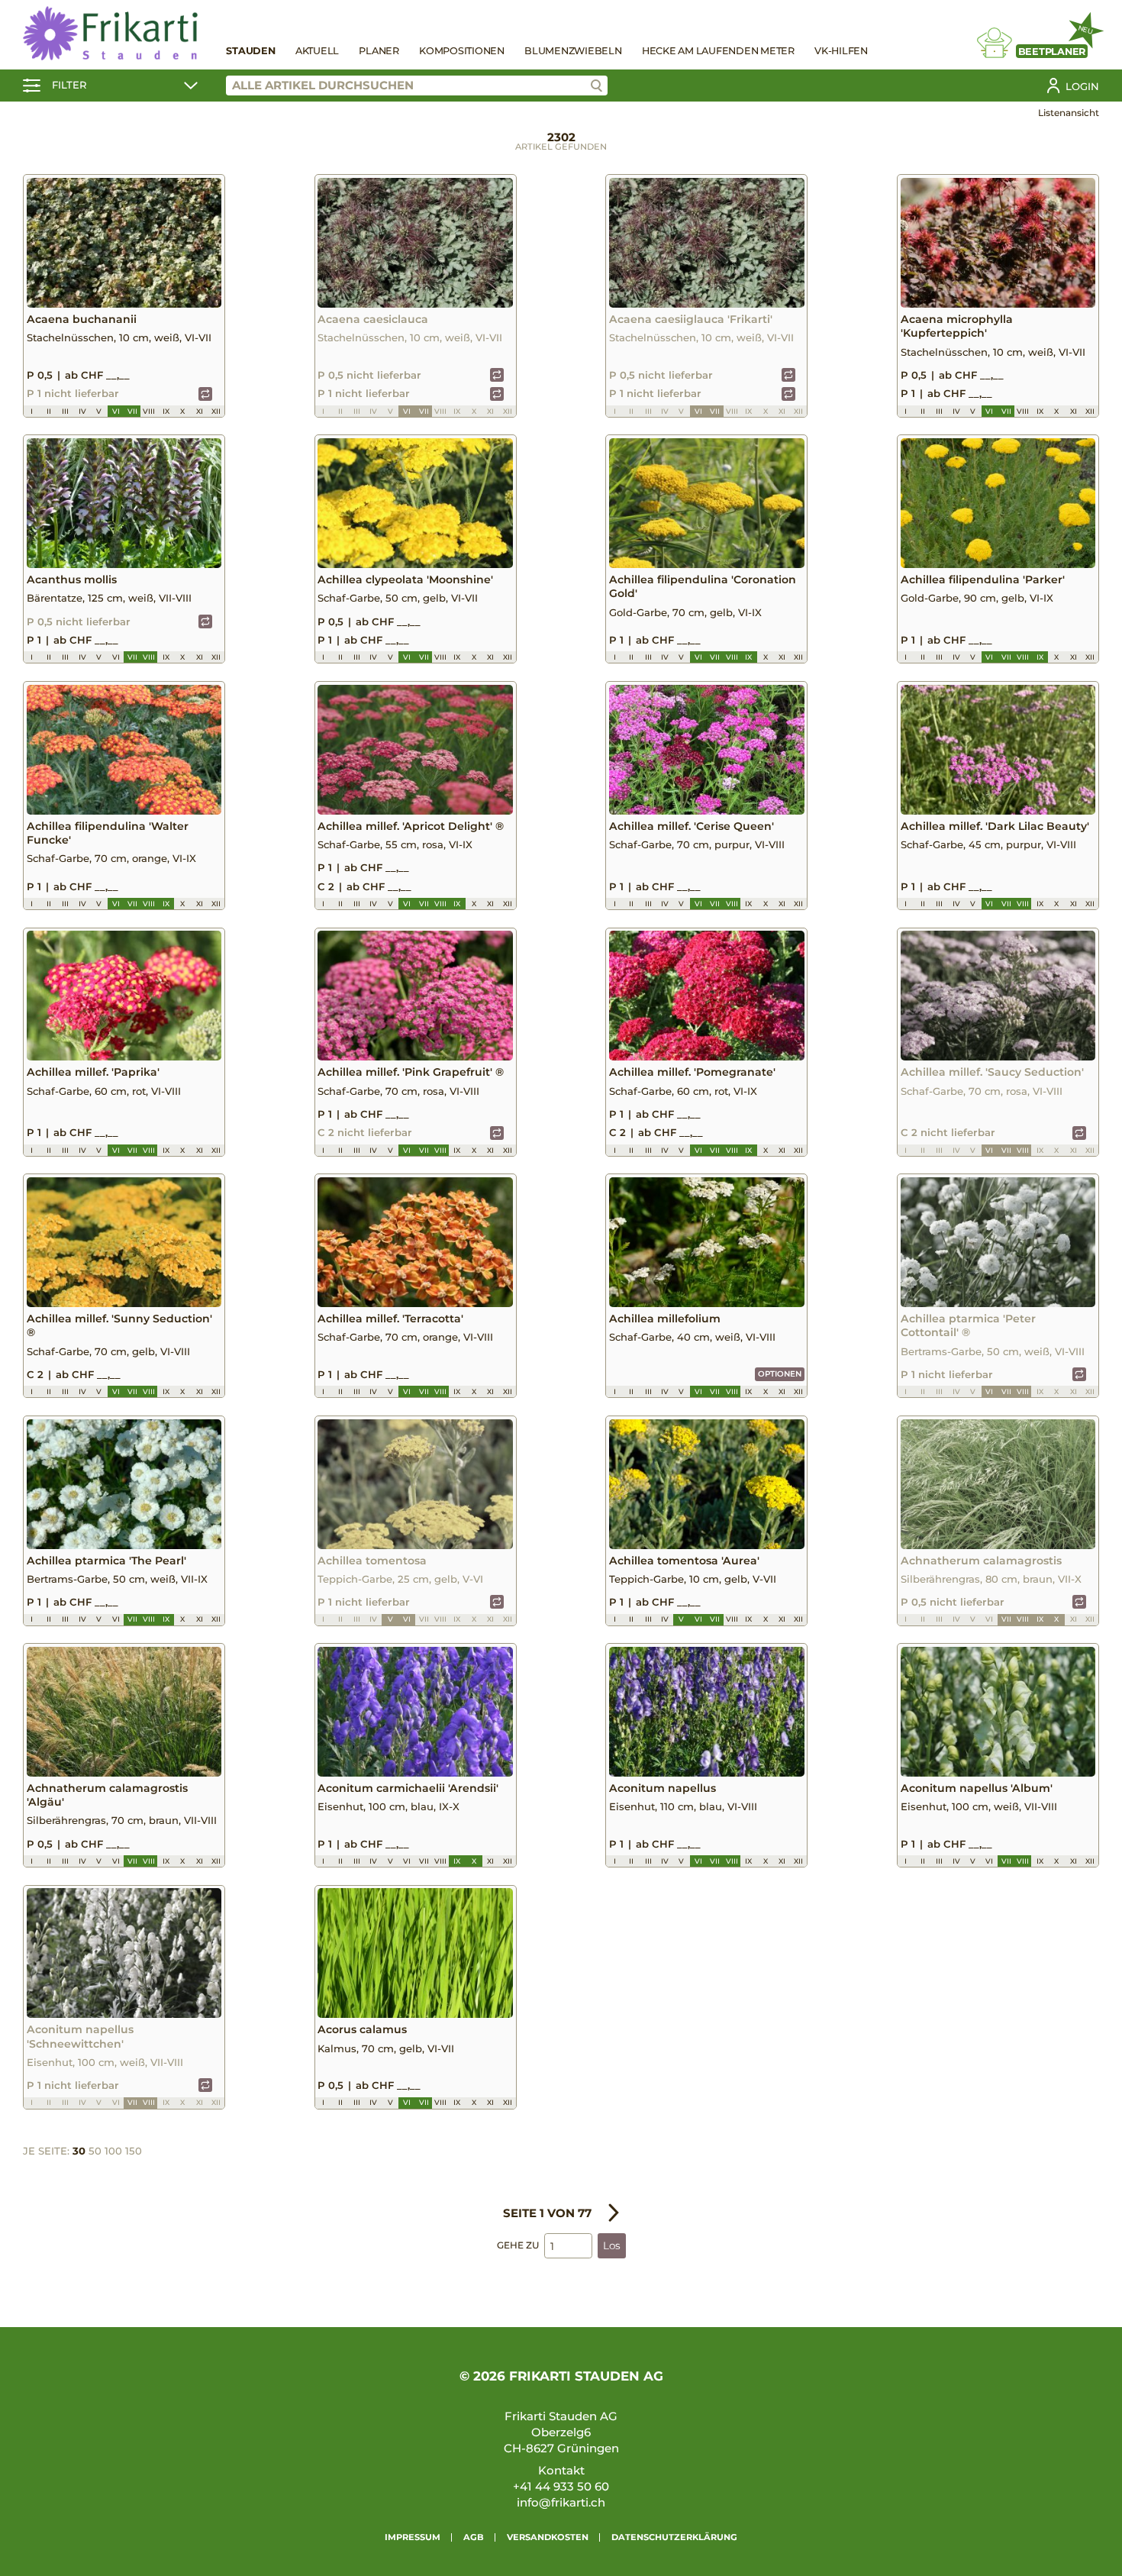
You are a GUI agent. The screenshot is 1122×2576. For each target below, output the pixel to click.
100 (113, 2151)
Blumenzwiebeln (573, 51)
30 (79, 2151)
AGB (474, 2537)
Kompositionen (462, 51)
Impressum (413, 2537)
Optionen (780, 1374)
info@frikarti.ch (561, 2502)
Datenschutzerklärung (674, 2537)
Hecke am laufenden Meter (718, 51)
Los (612, 2245)
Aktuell (317, 51)
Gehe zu (518, 2245)
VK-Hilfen (841, 51)
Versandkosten (548, 2537)
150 (134, 2151)
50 (95, 2151)
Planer (379, 51)
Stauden (250, 51)
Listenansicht (1069, 113)
